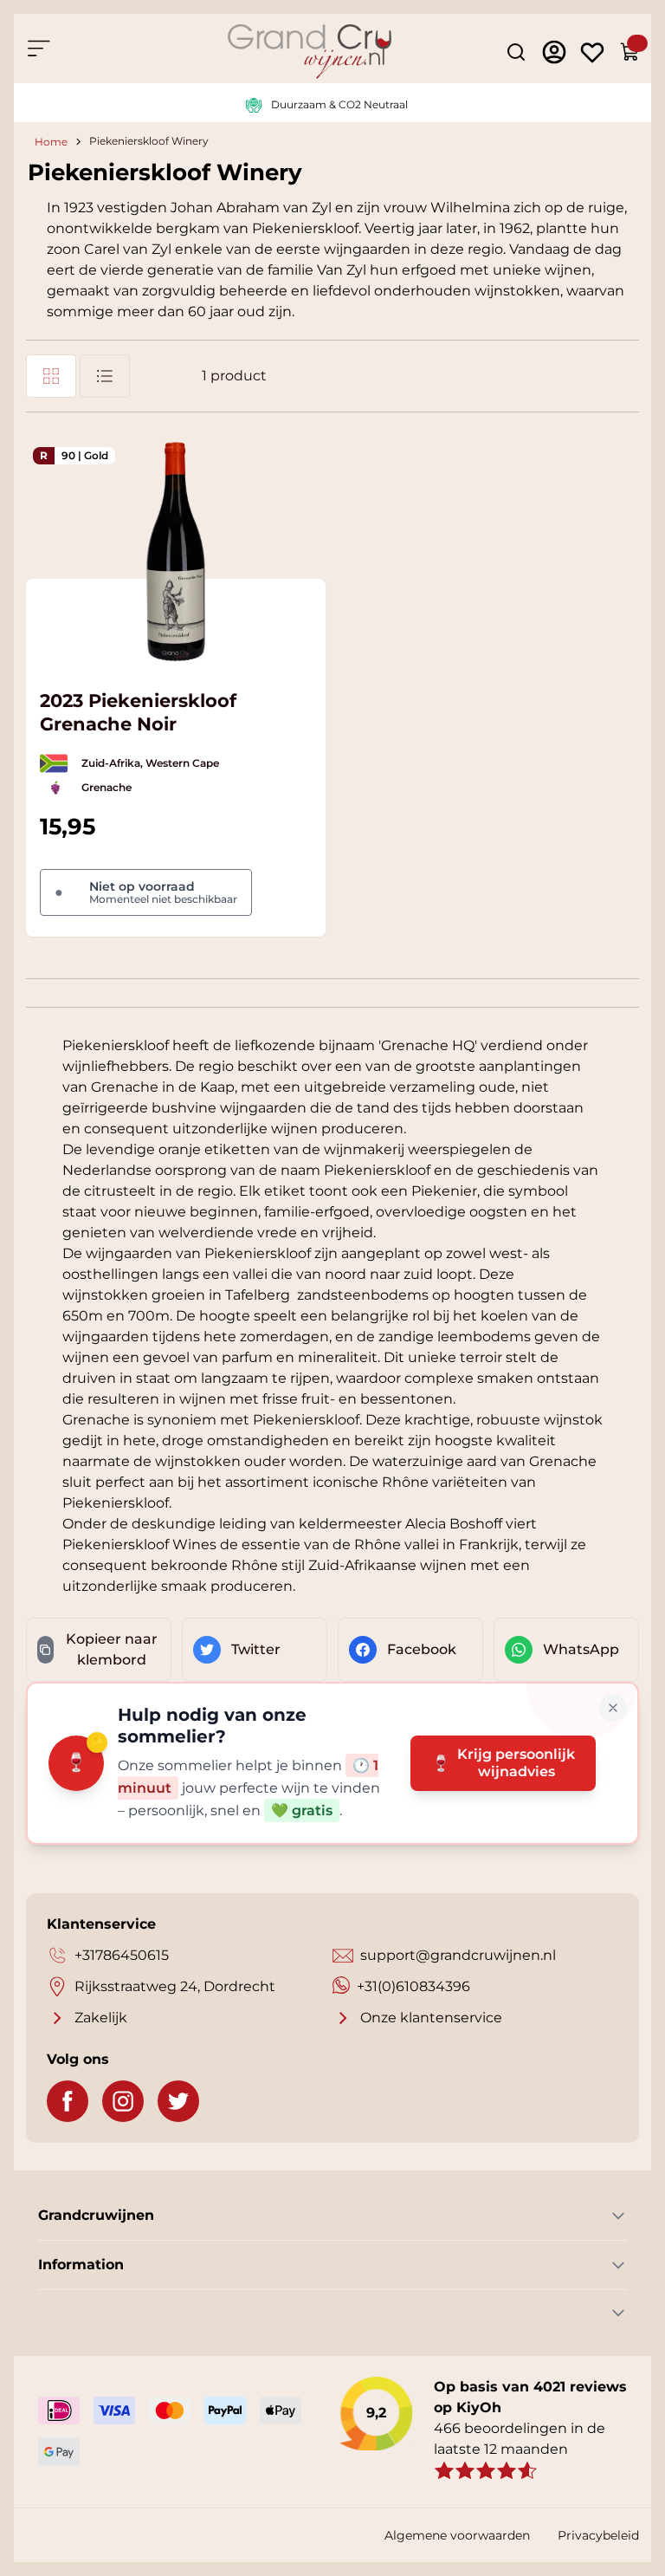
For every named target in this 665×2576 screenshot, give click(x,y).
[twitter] (178, 2101)
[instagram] (123, 2101)
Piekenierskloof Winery (149, 142)
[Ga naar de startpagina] (310, 52)
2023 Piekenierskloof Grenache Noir (138, 712)
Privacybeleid (598, 2535)
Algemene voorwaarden (457, 2535)
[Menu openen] (38, 49)
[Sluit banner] (613, 1708)
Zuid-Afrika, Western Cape (150, 763)
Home (51, 142)
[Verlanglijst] (592, 52)
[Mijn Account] (554, 52)
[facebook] (68, 2101)
